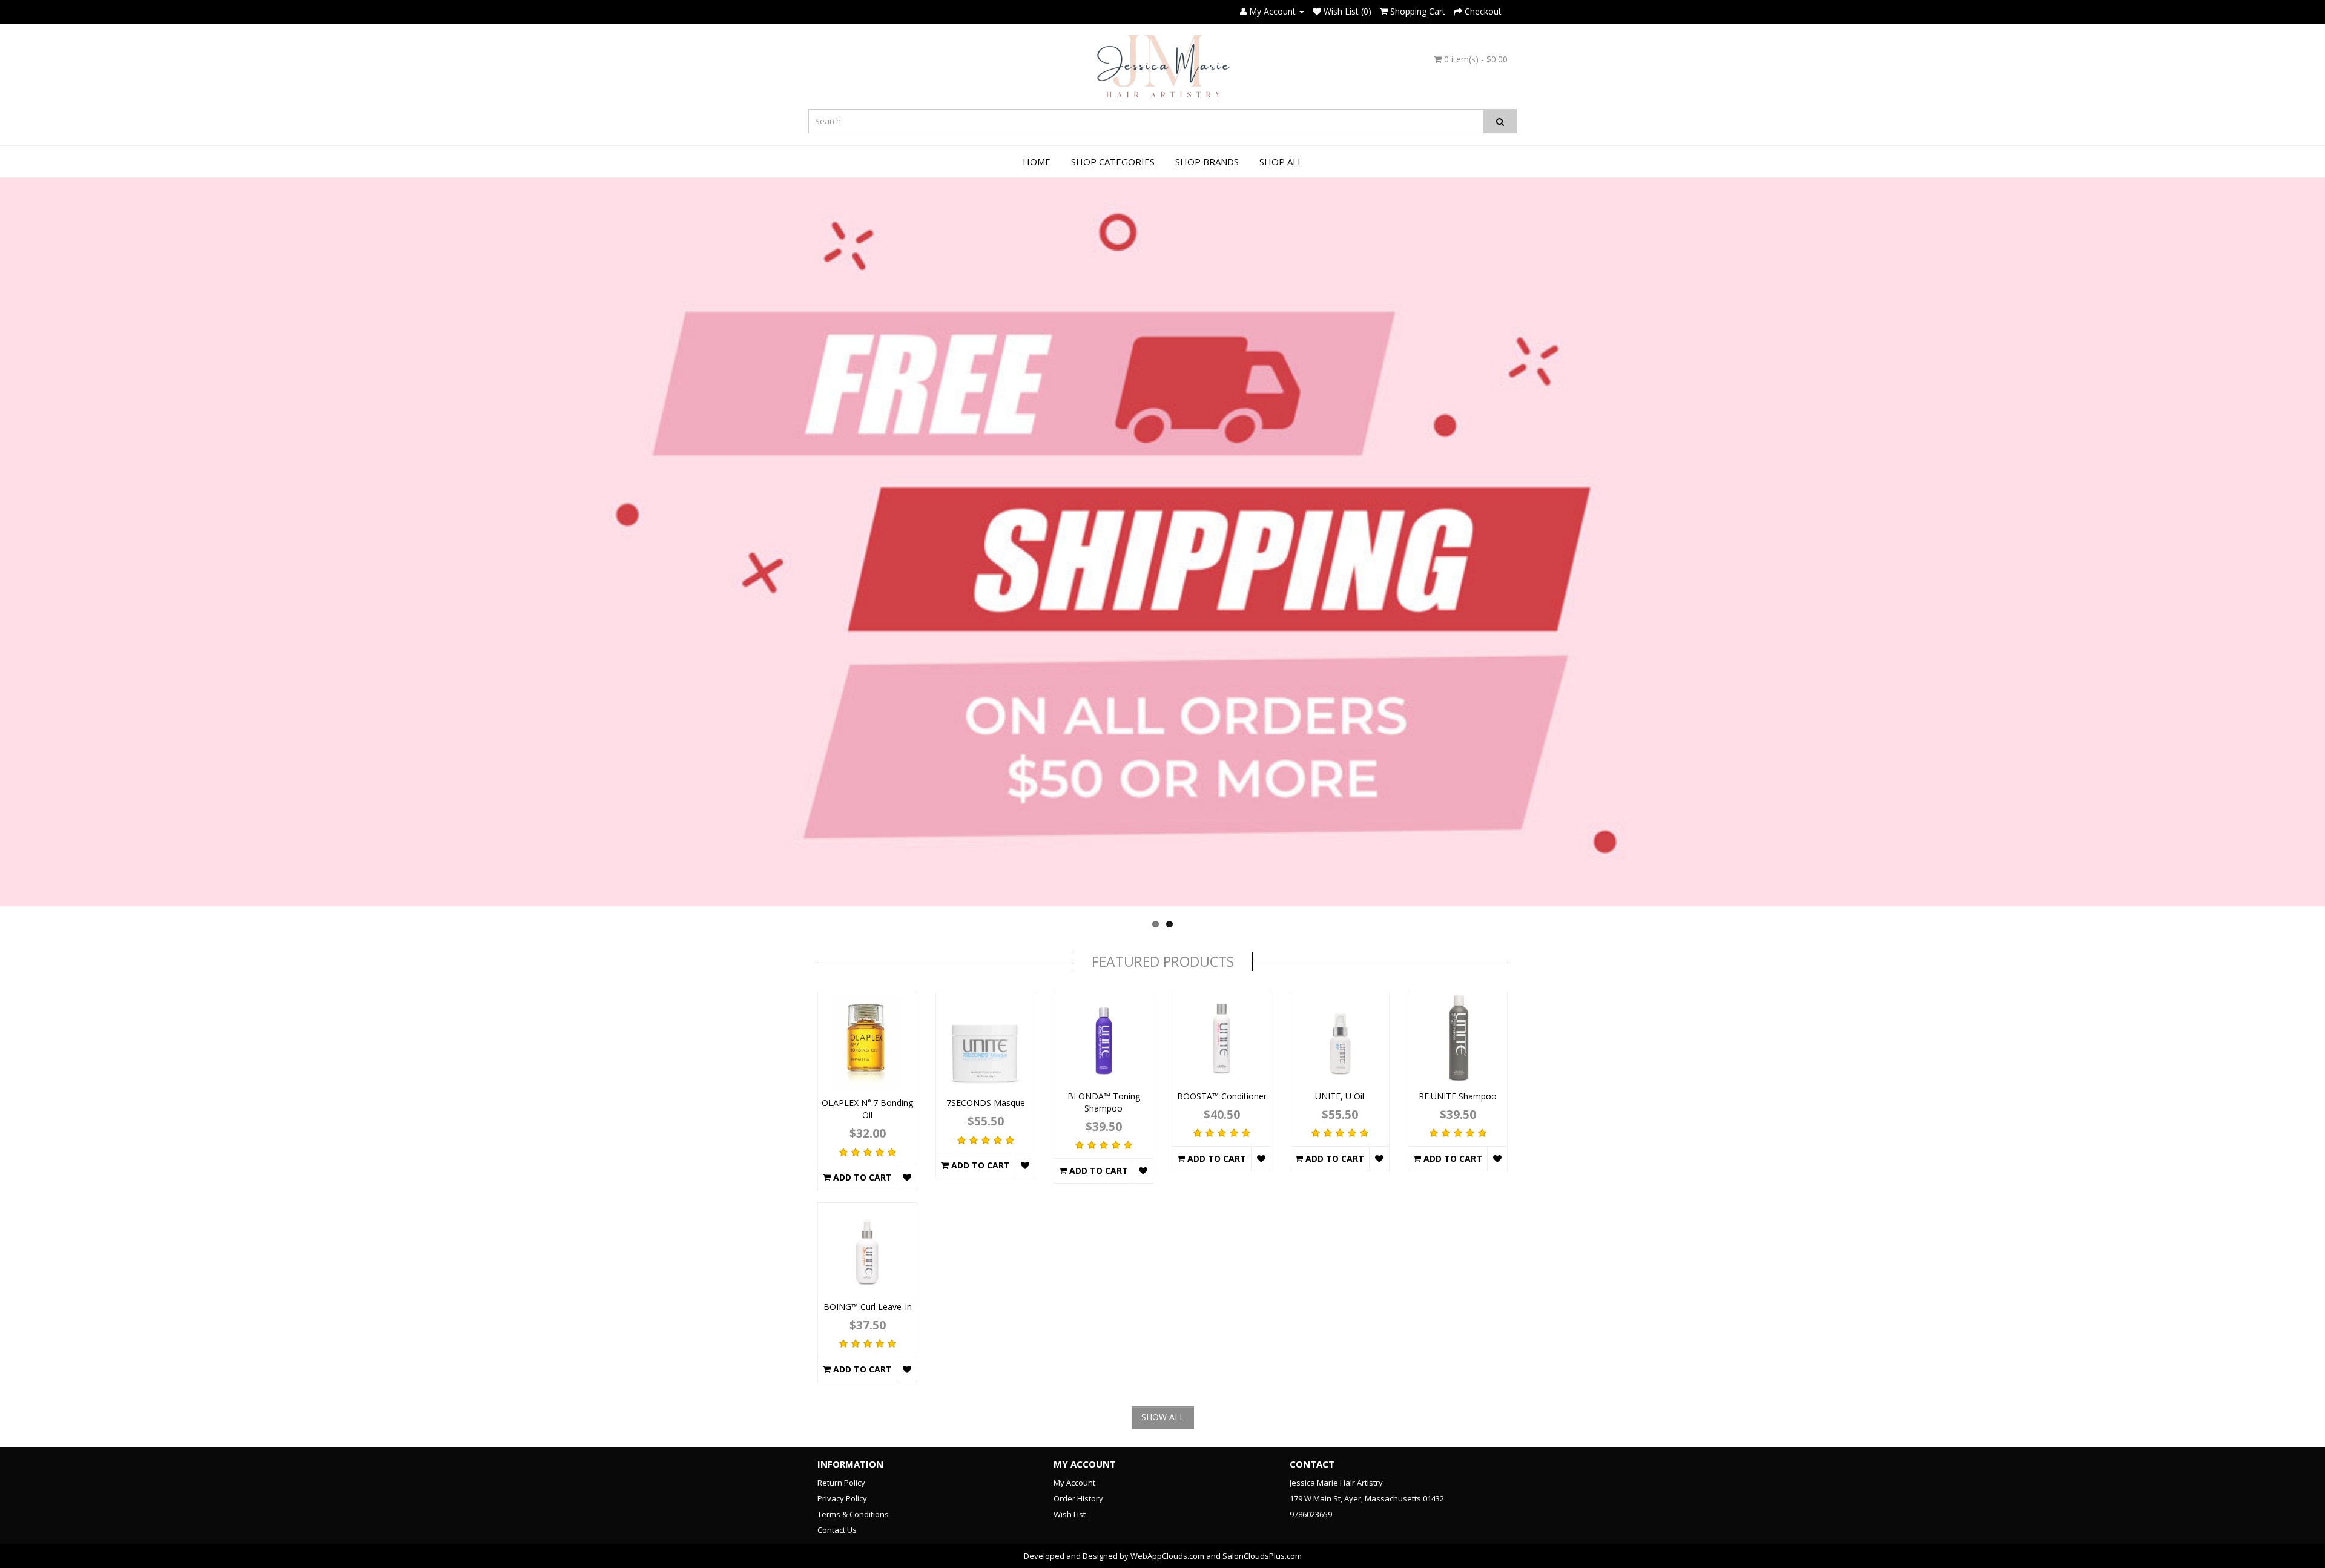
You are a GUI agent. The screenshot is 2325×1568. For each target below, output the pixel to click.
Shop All (1281, 162)
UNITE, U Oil (1340, 1096)
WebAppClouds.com (1167, 1556)
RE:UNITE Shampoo (1458, 1096)
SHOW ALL (1163, 1417)
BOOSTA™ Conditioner (1222, 1096)
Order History (1078, 1498)
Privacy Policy (842, 1498)
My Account (1074, 1483)
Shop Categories (1113, 162)
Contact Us (837, 1530)
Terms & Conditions (853, 1514)
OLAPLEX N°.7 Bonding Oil (867, 1109)
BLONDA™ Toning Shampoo (1104, 1102)
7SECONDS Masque (986, 1103)
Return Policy (841, 1483)
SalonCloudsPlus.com (1262, 1556)
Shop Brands (1207, 162)
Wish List (1070, 1514)
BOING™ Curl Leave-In (868, 1307)
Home (1037, 162)
